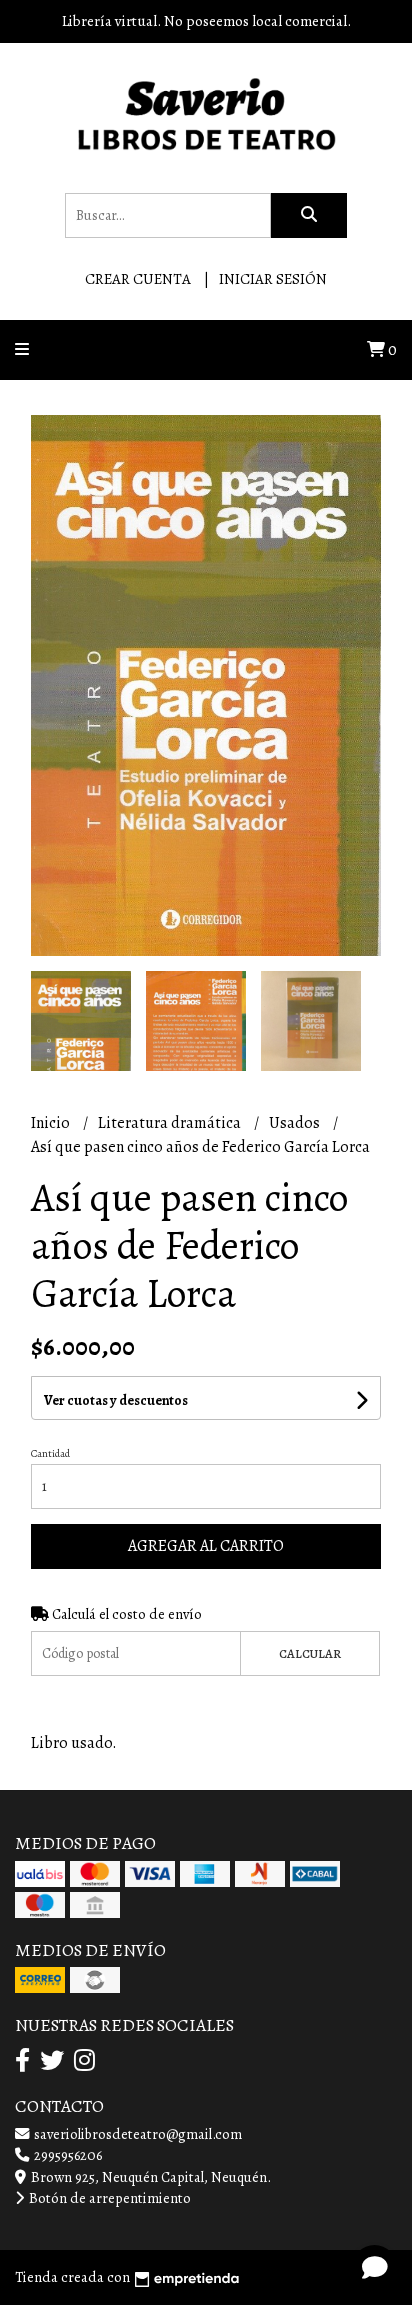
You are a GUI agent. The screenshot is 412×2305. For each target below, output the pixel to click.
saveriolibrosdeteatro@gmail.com (136, 2134)
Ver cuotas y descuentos (116, 1400)
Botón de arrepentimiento (108, 2198)
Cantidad (50, 1453)
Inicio (52, 1123)
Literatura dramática (171, 1123)
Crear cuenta (138, 279)
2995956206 (66, 2155)
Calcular (310, 1653)
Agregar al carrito (206, 1546)
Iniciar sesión (273, 279)
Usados (296, 1123)
